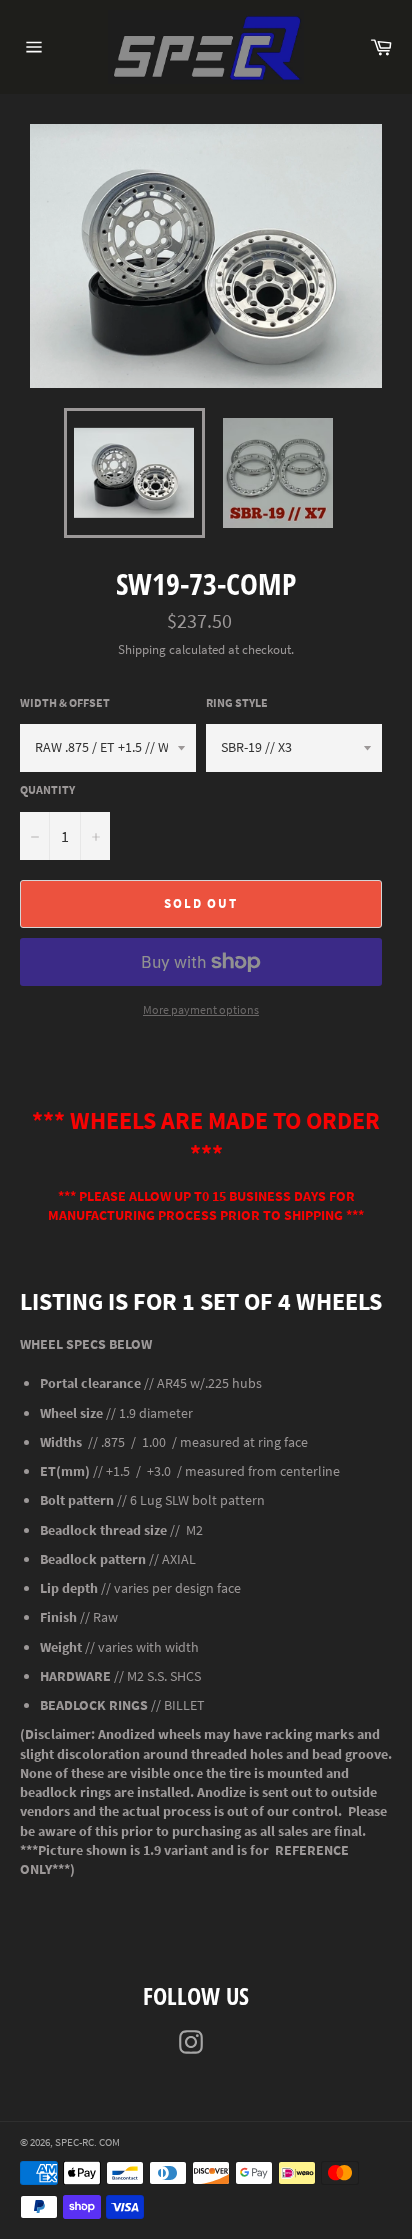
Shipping (142, 649)
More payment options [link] (201, 1009)
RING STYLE (237, 702)
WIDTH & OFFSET (65, 702)
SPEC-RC (74, 2142)
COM (109, 2142)
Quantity (47, 789)
